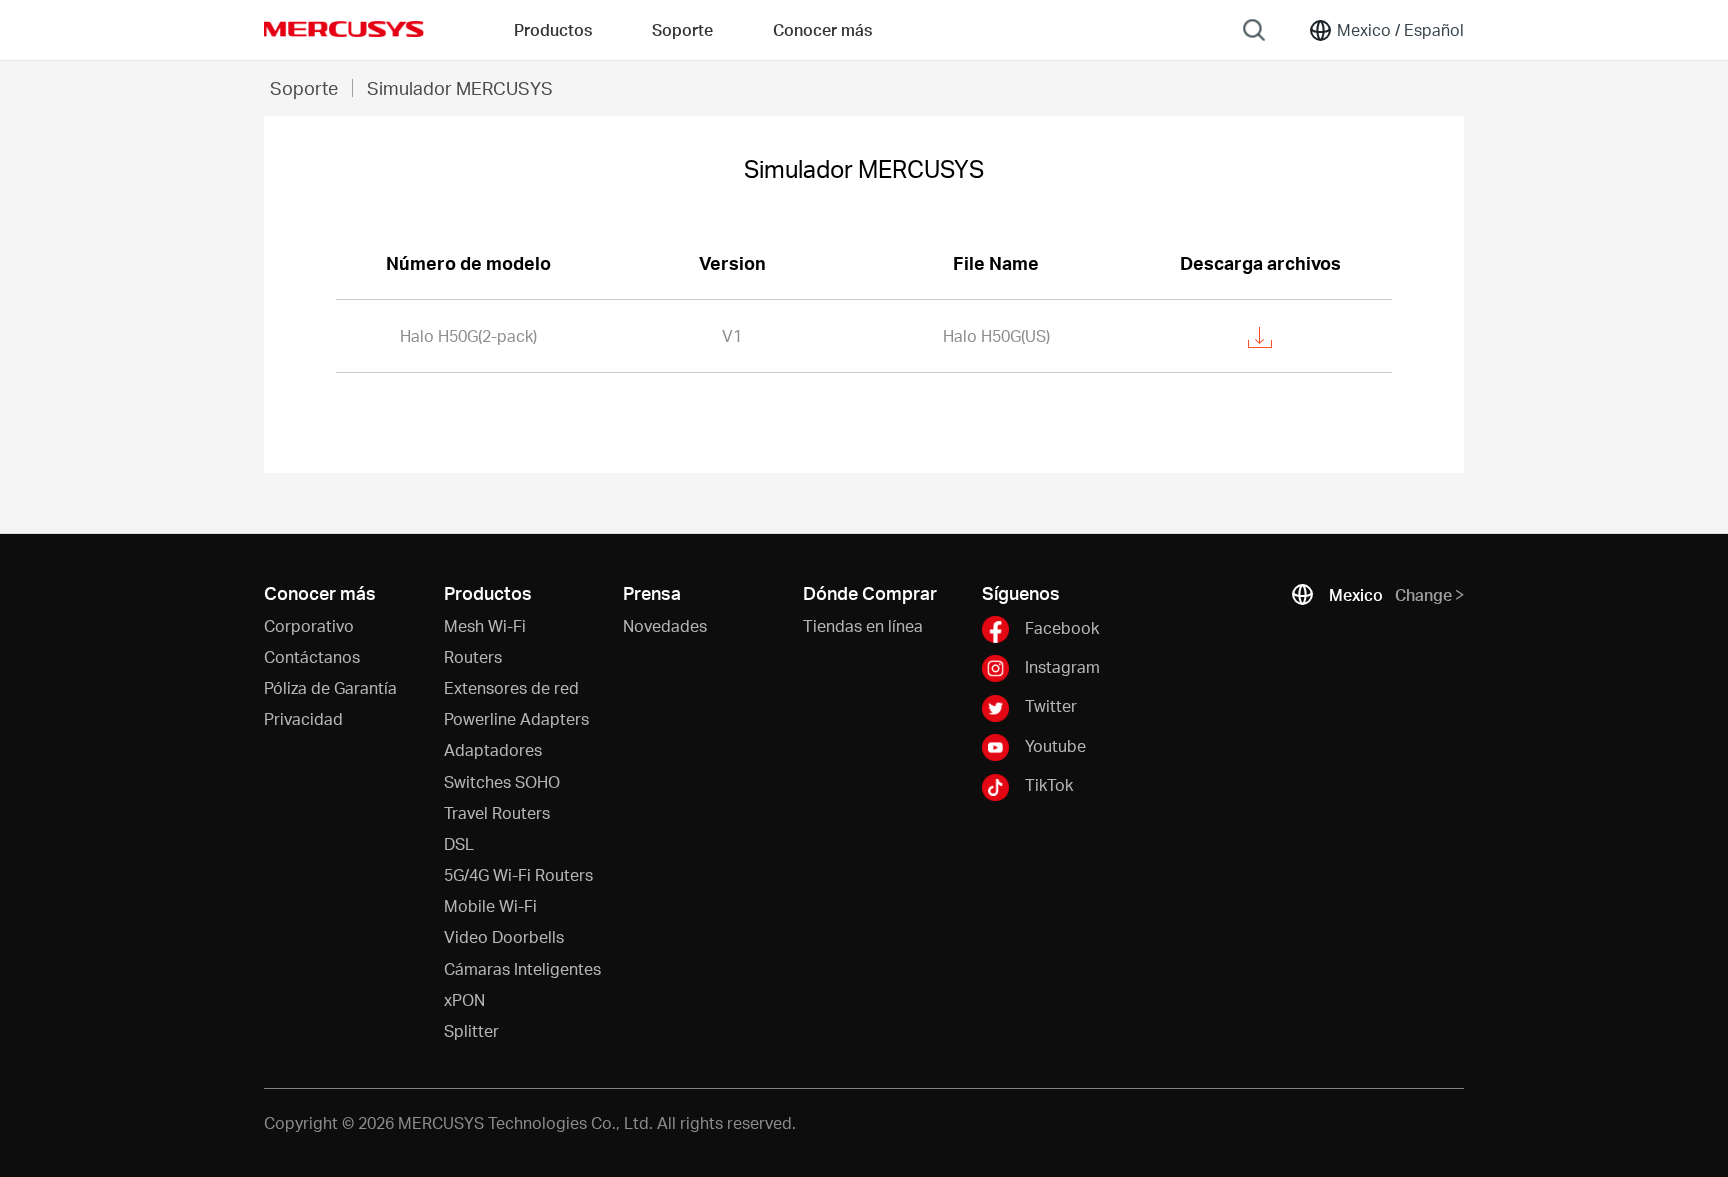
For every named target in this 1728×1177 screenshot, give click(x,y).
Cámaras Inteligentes (522, 968)
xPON (464, 999)
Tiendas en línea (863, 625)
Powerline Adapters (516, 718)
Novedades (665, 625)
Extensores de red (511, 687)
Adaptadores (493, 749)
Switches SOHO (502, 781)
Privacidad (303, 718)
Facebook (1062, 626)
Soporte (304, 87)
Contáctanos (312, 656)
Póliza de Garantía (330, 687)
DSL (459, 843)
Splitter (471, 1030)
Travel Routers (497, 812)
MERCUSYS (344, 29)
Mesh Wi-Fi (485, 625)
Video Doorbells (504, 936)
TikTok (1049, 784)
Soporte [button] (682, 29)
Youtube (1055, 745)
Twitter (1051, 705)
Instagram (1062, 666)
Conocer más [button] (822, 29)
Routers (473, 656)
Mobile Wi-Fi (490, 905)
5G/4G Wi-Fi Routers (518, 874)
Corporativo (309, 625)
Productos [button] (553, 29)
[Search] (1254, 30)
